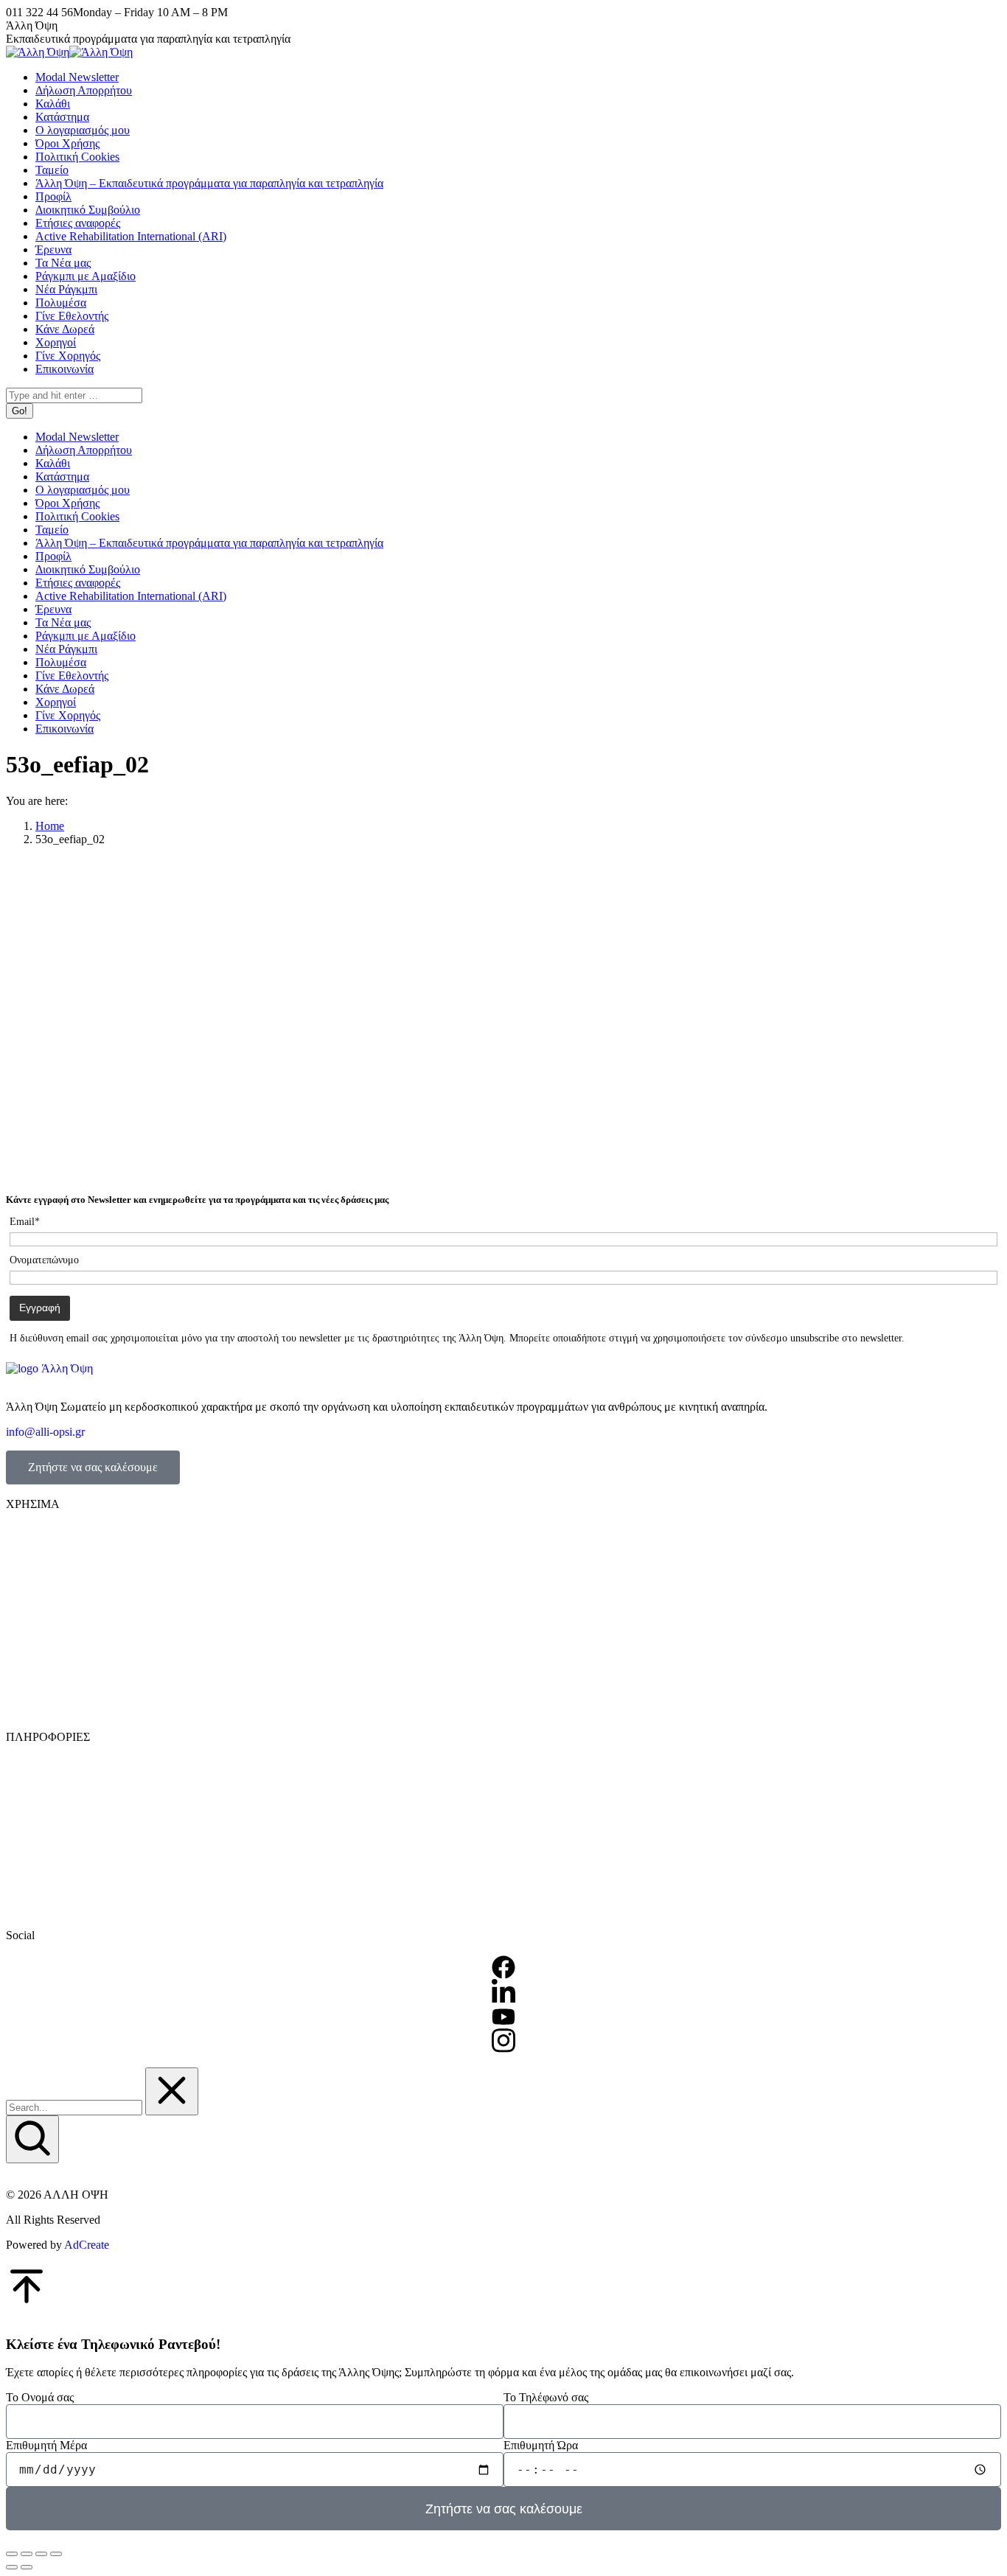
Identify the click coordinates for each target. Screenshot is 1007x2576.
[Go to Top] (27, 2302)
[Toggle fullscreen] (41, 2554)
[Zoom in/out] (56, 2554)
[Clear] (172, 2091)
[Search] (32, 2139)
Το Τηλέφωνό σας (546, 2397)
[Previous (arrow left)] (12, 2567)
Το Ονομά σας (40, 2397)
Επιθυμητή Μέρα (46, 2445)
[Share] (27, 2554)
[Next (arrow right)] (27, 2567)
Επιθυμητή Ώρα (541, 2445)
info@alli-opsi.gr (45, 1432)
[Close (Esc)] (12, 2554)
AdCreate (87, 2245)
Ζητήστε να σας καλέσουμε (93, 1467)
